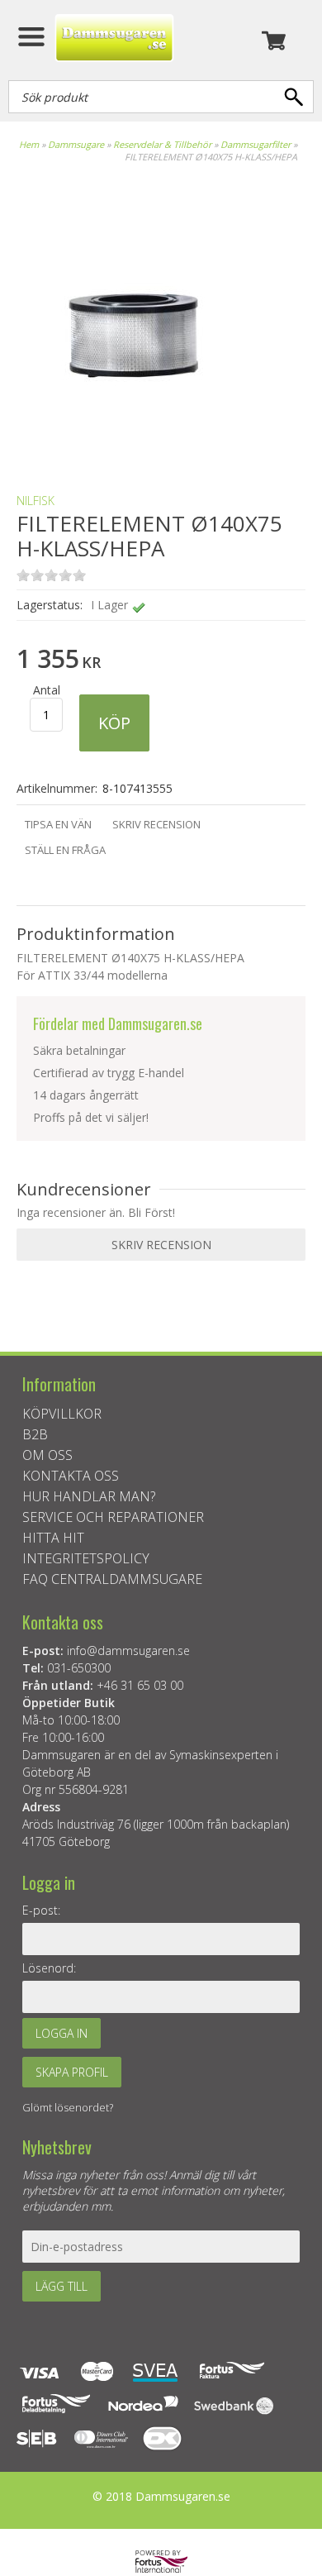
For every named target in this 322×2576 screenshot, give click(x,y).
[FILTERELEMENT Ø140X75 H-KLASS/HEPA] (132, 452)
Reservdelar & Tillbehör (162, 144)
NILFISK (36, 501)
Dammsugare (76, 144)
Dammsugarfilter (256, 144)
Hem (29, 144)
